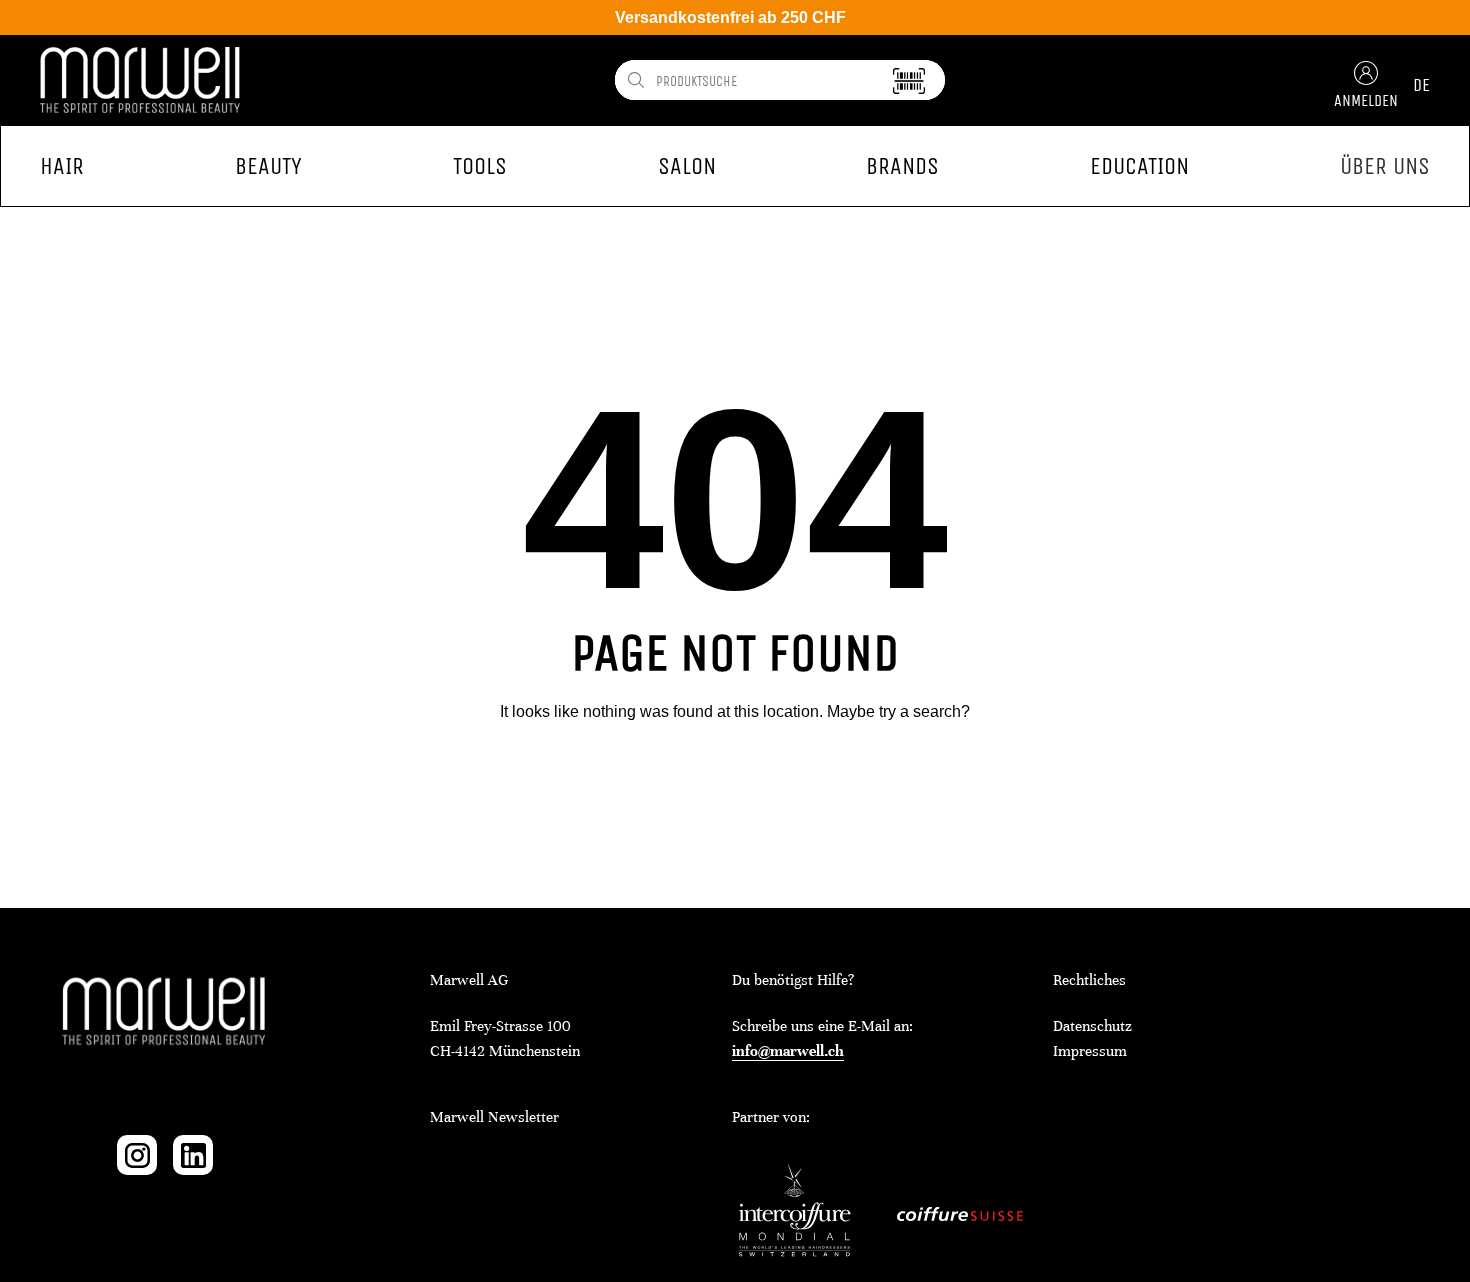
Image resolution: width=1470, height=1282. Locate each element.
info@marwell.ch (788, 1051)
